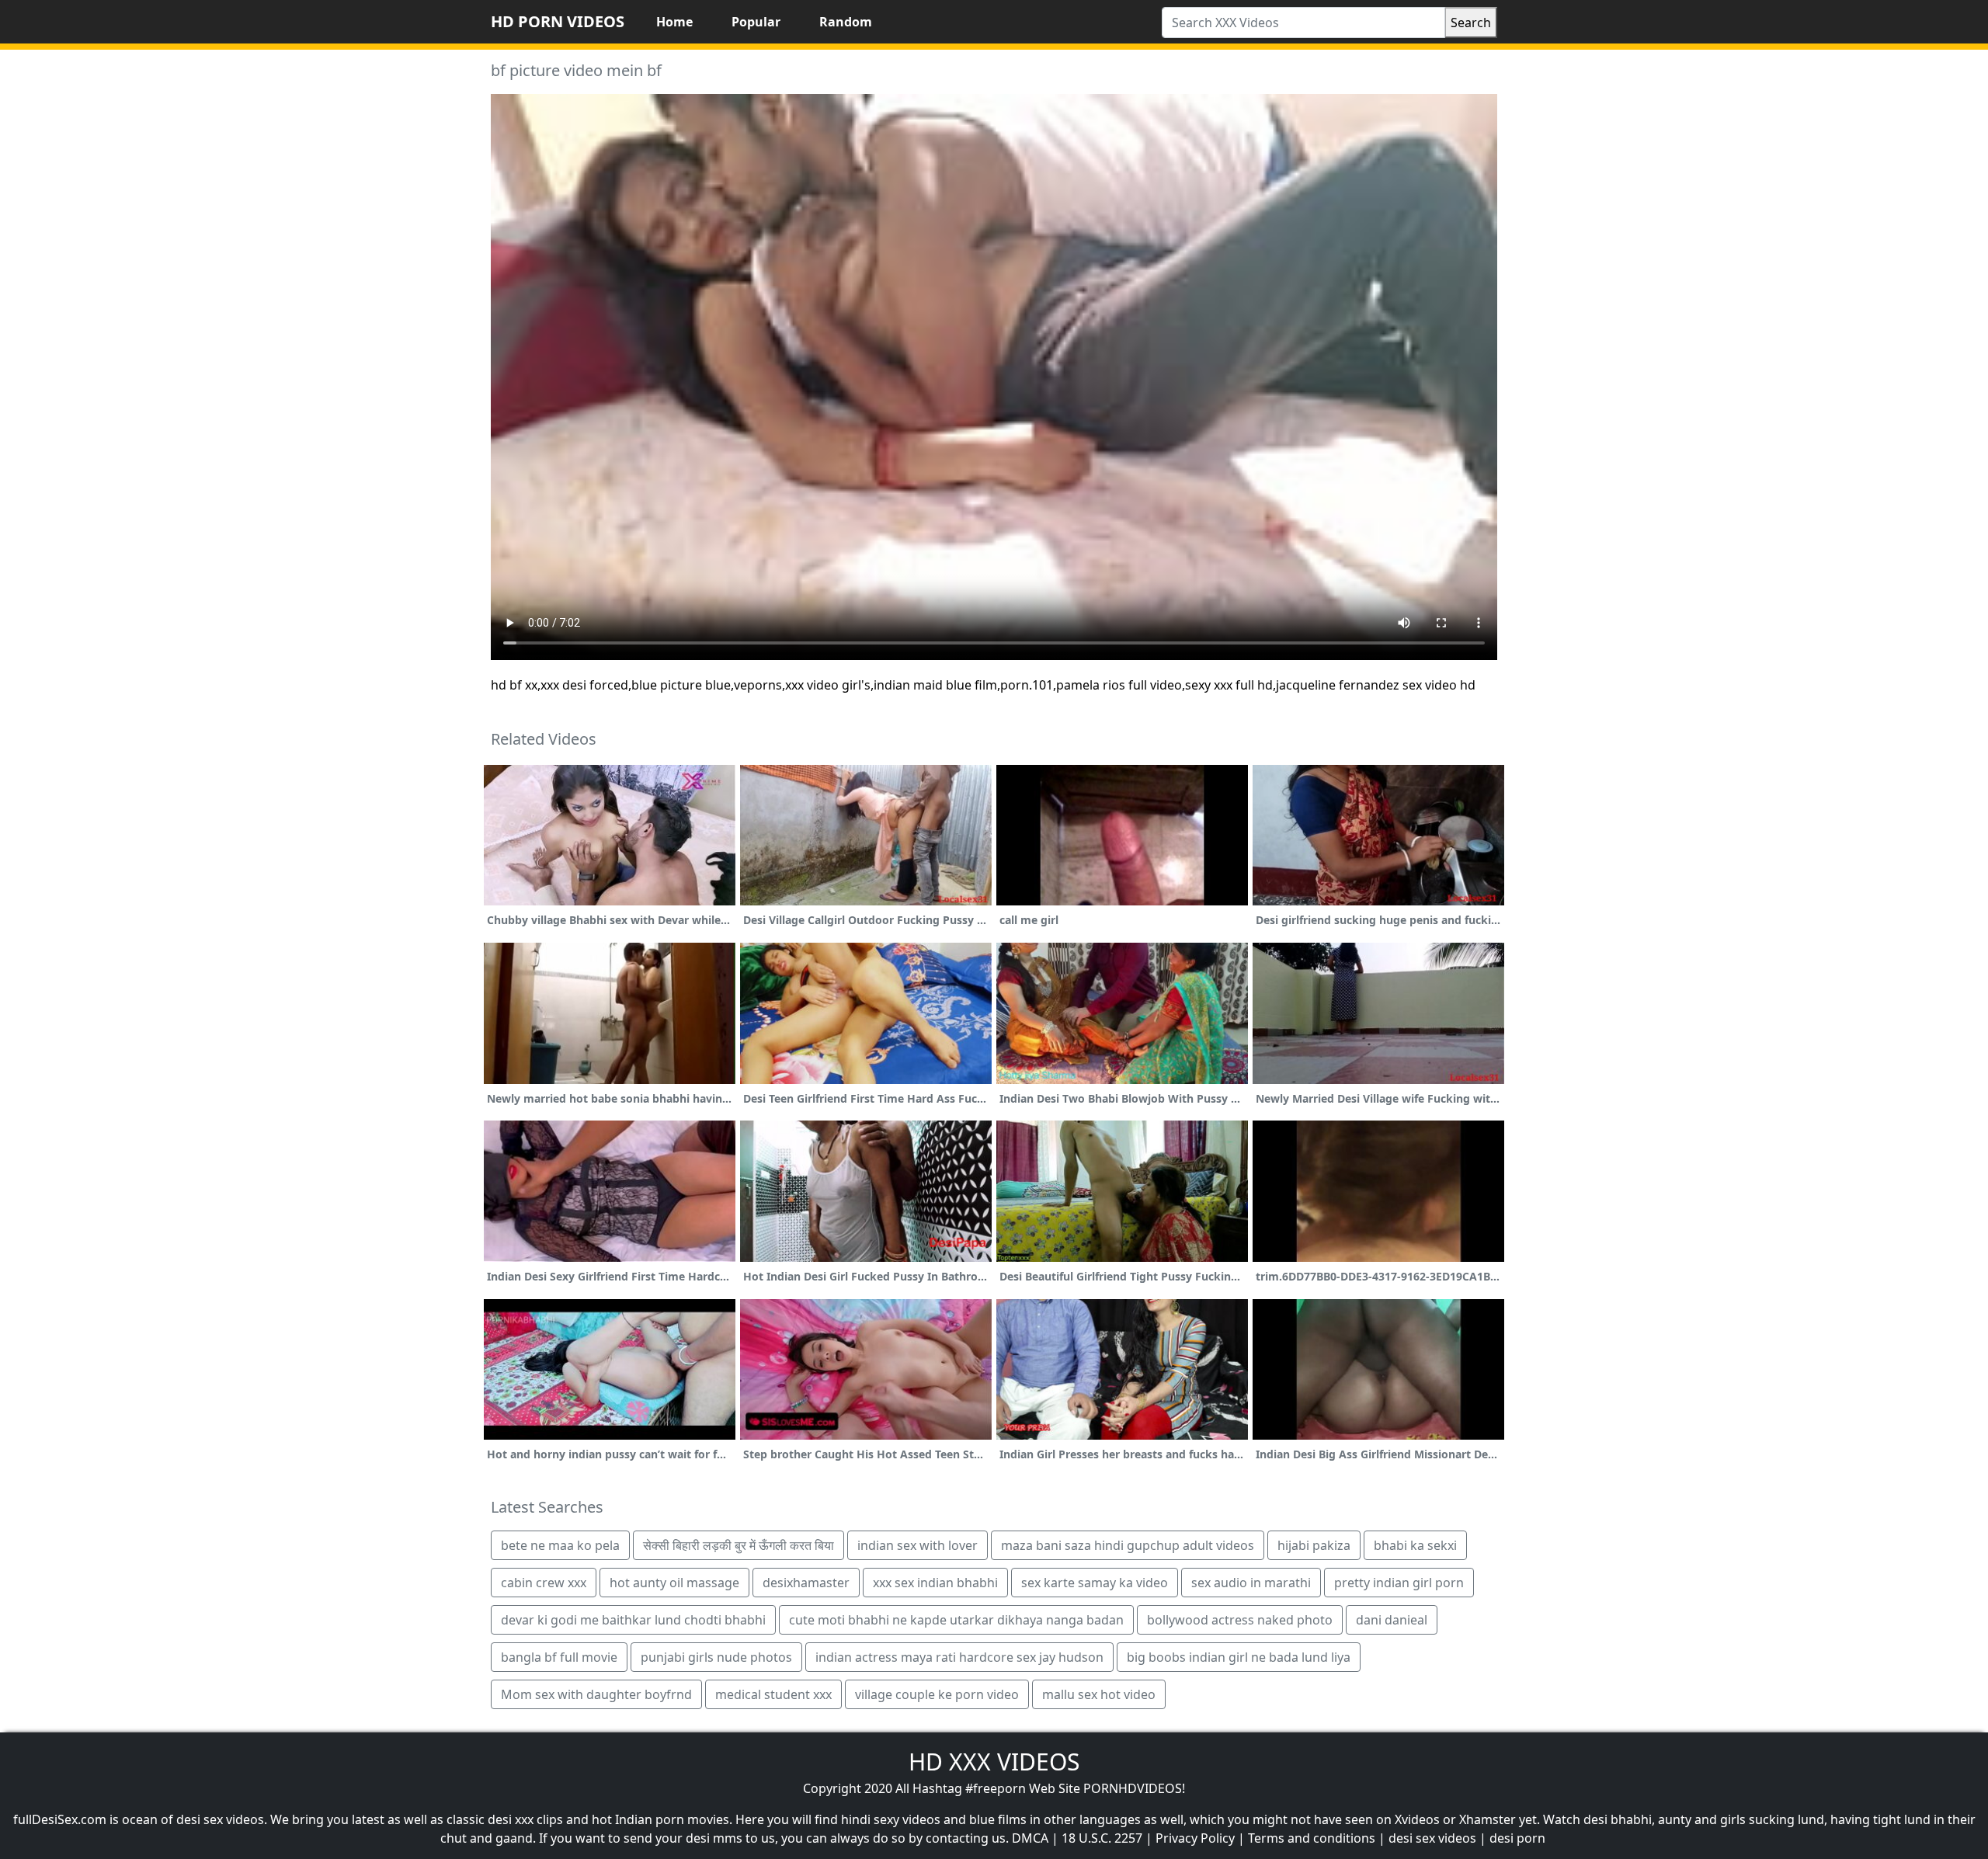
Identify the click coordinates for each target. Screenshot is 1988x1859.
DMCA (1030, 1838)
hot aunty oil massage (674, 1583)
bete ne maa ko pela (560, 1545)
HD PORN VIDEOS (558, 21)
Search (1471, 23)
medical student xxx (773, 1694)
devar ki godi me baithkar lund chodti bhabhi (633, 1620)
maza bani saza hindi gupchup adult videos (1128, 1545)
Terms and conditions (1312, 1838)
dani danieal (1392, 1620)
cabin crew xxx (544, 1583)
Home (674, 22)
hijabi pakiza (1314, 1545)
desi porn (1517, 1838)
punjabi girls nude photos (716, 1657)
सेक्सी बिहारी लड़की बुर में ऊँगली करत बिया (739, 1545)
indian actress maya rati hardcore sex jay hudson (959, 1657)
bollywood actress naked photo (1240, 1620)
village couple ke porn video (937, 1694)
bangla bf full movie (559, 1657)
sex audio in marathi (1251, 1583)
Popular (756, 22)
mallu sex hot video (1099, 1694)
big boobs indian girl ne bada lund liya (1239, 1657)
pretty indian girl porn (1399, 1583)
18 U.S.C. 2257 (1102, 1838)
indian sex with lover (918, 1545)
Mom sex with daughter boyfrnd (596, 1694)
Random (846, 22)
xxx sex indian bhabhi (935, 1583)
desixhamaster (806, 1583)
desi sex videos (1432, 1838)
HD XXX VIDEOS (994, 1762)
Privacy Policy (1195, 1838)
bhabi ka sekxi (1415, 1545)
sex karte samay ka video (1095, 1583)
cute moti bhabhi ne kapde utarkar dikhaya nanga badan (956, 1620)
